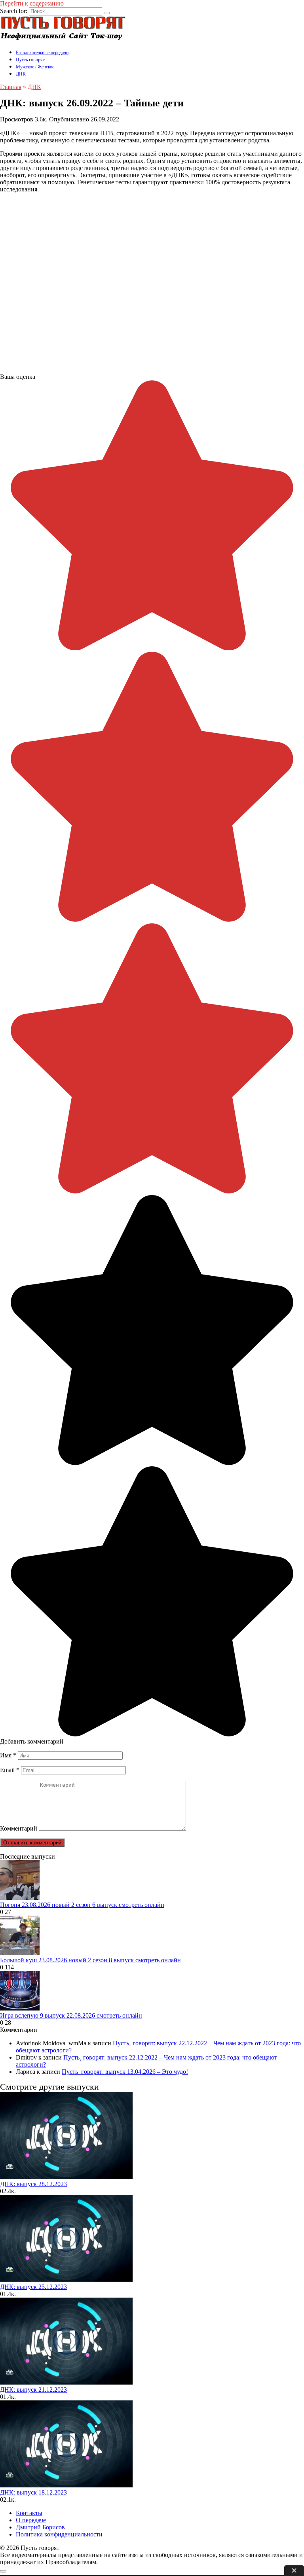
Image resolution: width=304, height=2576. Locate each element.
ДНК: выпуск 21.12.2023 (33, 2390)
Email (10, 1770)
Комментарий (19, 1828)
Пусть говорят (30, 60)
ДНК (21, 74)
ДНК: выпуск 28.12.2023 (33, 2184)
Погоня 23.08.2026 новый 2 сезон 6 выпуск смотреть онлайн (82, 1905)
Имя (8, 1755)
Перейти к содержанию (32, 3)
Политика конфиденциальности (59, 2534)
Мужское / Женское (35, 67)
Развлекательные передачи (42, 53)
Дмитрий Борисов (40, 2527)
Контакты (29, 2513)
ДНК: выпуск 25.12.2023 (33, 2287)
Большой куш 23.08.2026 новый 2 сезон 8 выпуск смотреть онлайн (90, 1960)
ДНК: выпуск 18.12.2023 (33, 2492)
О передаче (31, 2520)
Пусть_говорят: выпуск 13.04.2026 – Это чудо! (125, 2072)
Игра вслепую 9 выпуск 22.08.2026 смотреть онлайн (71, 2015)
